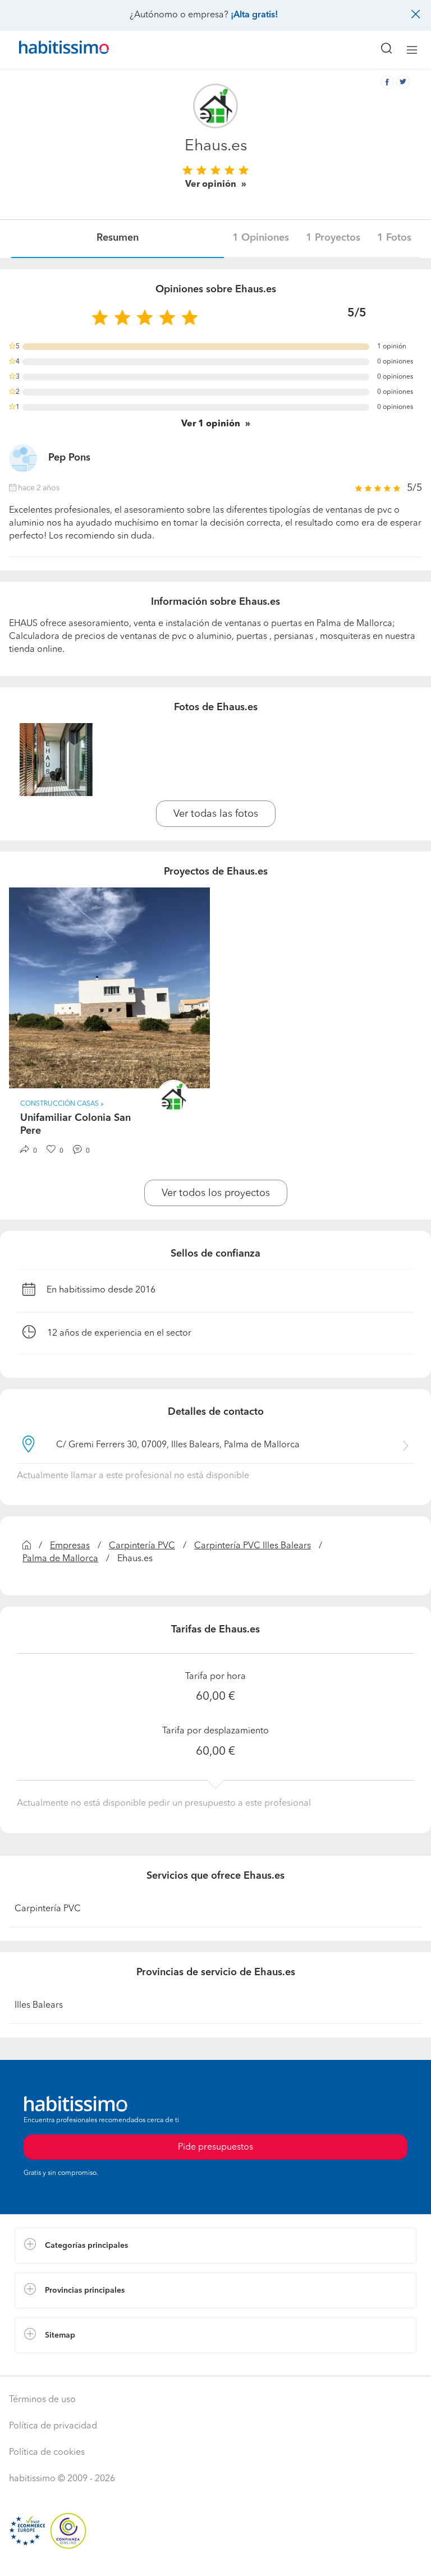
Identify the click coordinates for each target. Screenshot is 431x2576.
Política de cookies (47, 2453)
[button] (215, 2246)
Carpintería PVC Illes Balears (253, 1546)
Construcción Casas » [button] (62, 1104)
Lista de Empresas (51, 2365)
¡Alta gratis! (254, 15)
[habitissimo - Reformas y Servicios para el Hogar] (51, 50)
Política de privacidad (53, 2426)
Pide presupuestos (215, 2557)
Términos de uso (42, 2400)
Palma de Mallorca (60, 1559)
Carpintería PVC (142, 1546)
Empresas (70, 1546)
